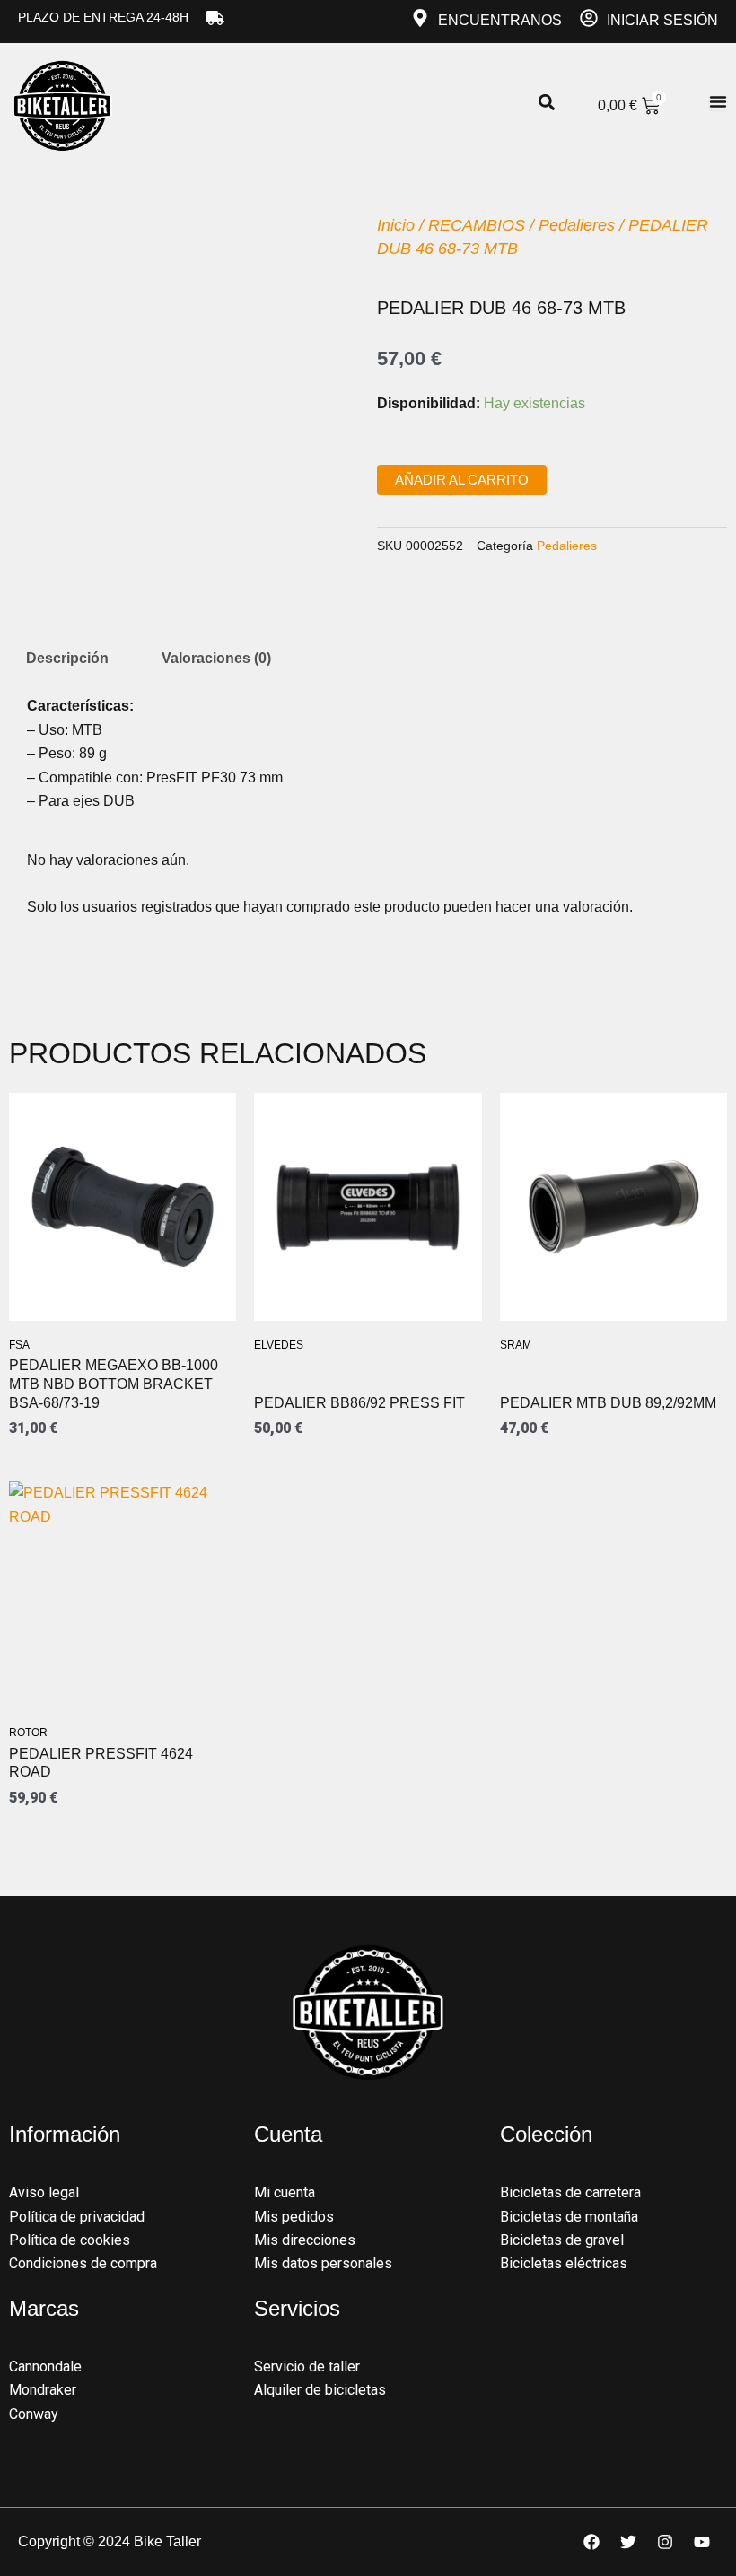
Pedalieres (577, 225)
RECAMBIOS (477, 225)
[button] (546, 103)
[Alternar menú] (718, 101)
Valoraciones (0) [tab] (216, 658)
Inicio (396, 225)
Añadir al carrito (462, 480)
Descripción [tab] (67, 658)
